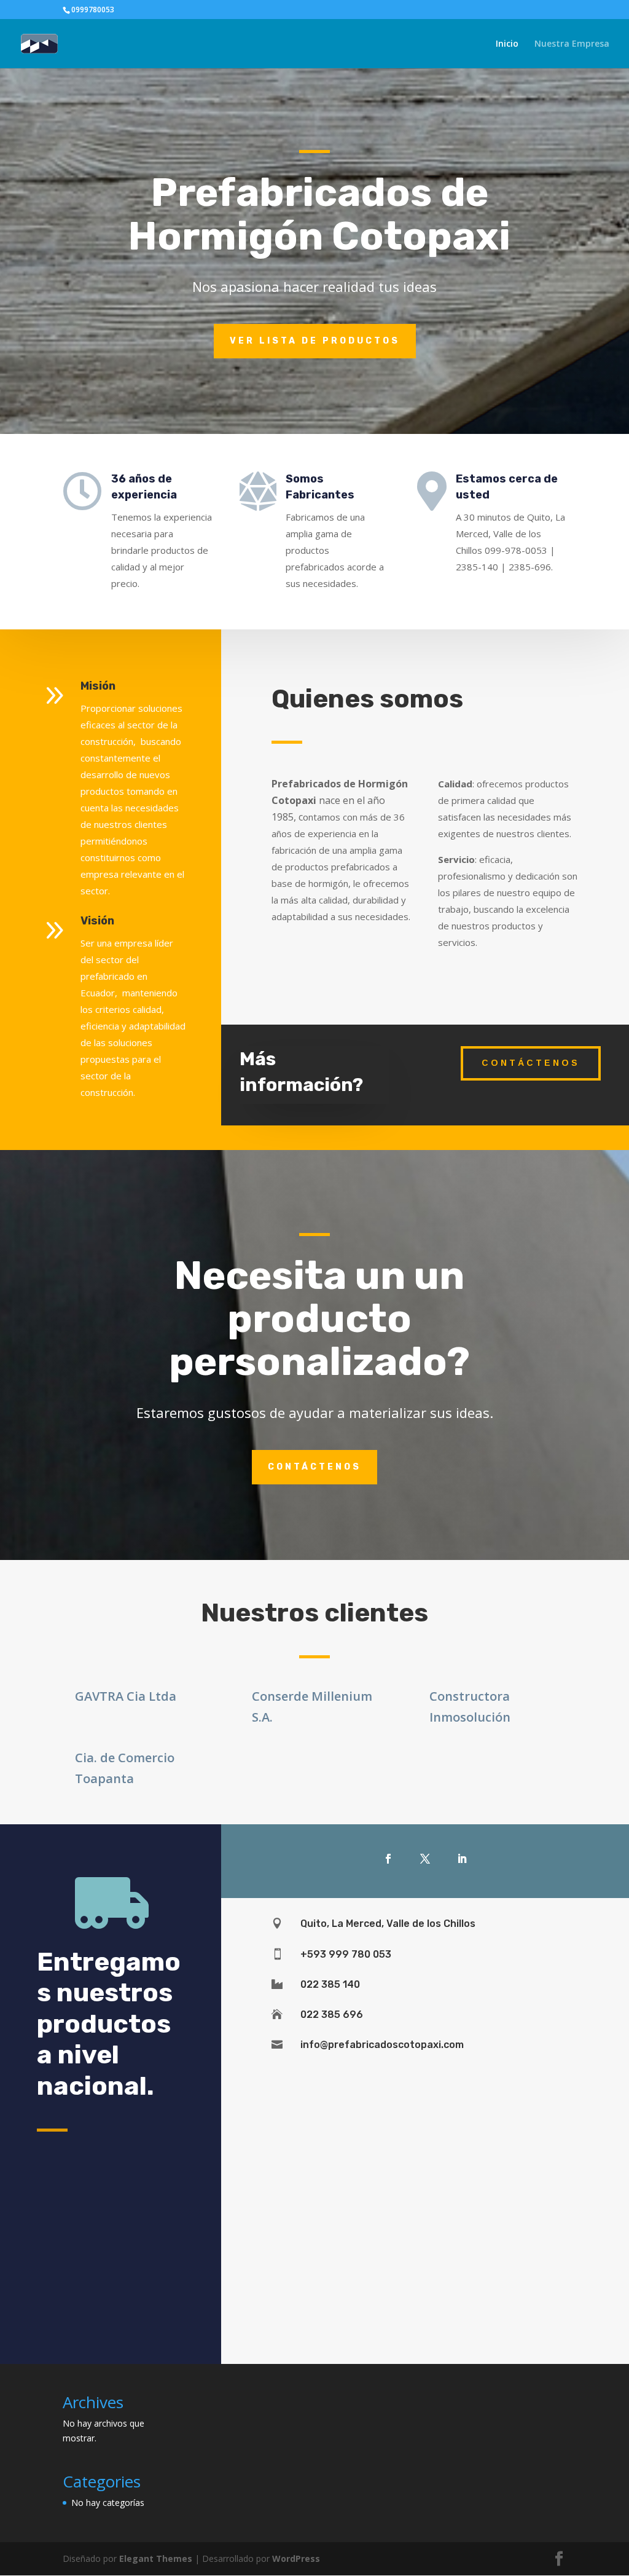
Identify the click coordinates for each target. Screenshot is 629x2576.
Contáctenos (531, 1063)
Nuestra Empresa (572, 44)
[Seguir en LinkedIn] (462, 1859)
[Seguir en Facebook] (388, 1859)
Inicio (507, 44)
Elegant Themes (156, 2558)
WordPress (296, 2558)
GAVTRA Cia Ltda (126, 1696)
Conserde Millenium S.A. (312, 1707)
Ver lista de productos (315, 341)
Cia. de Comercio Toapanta (125, 1768)
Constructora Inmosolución (470, 1707)
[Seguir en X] (425, 1859)
